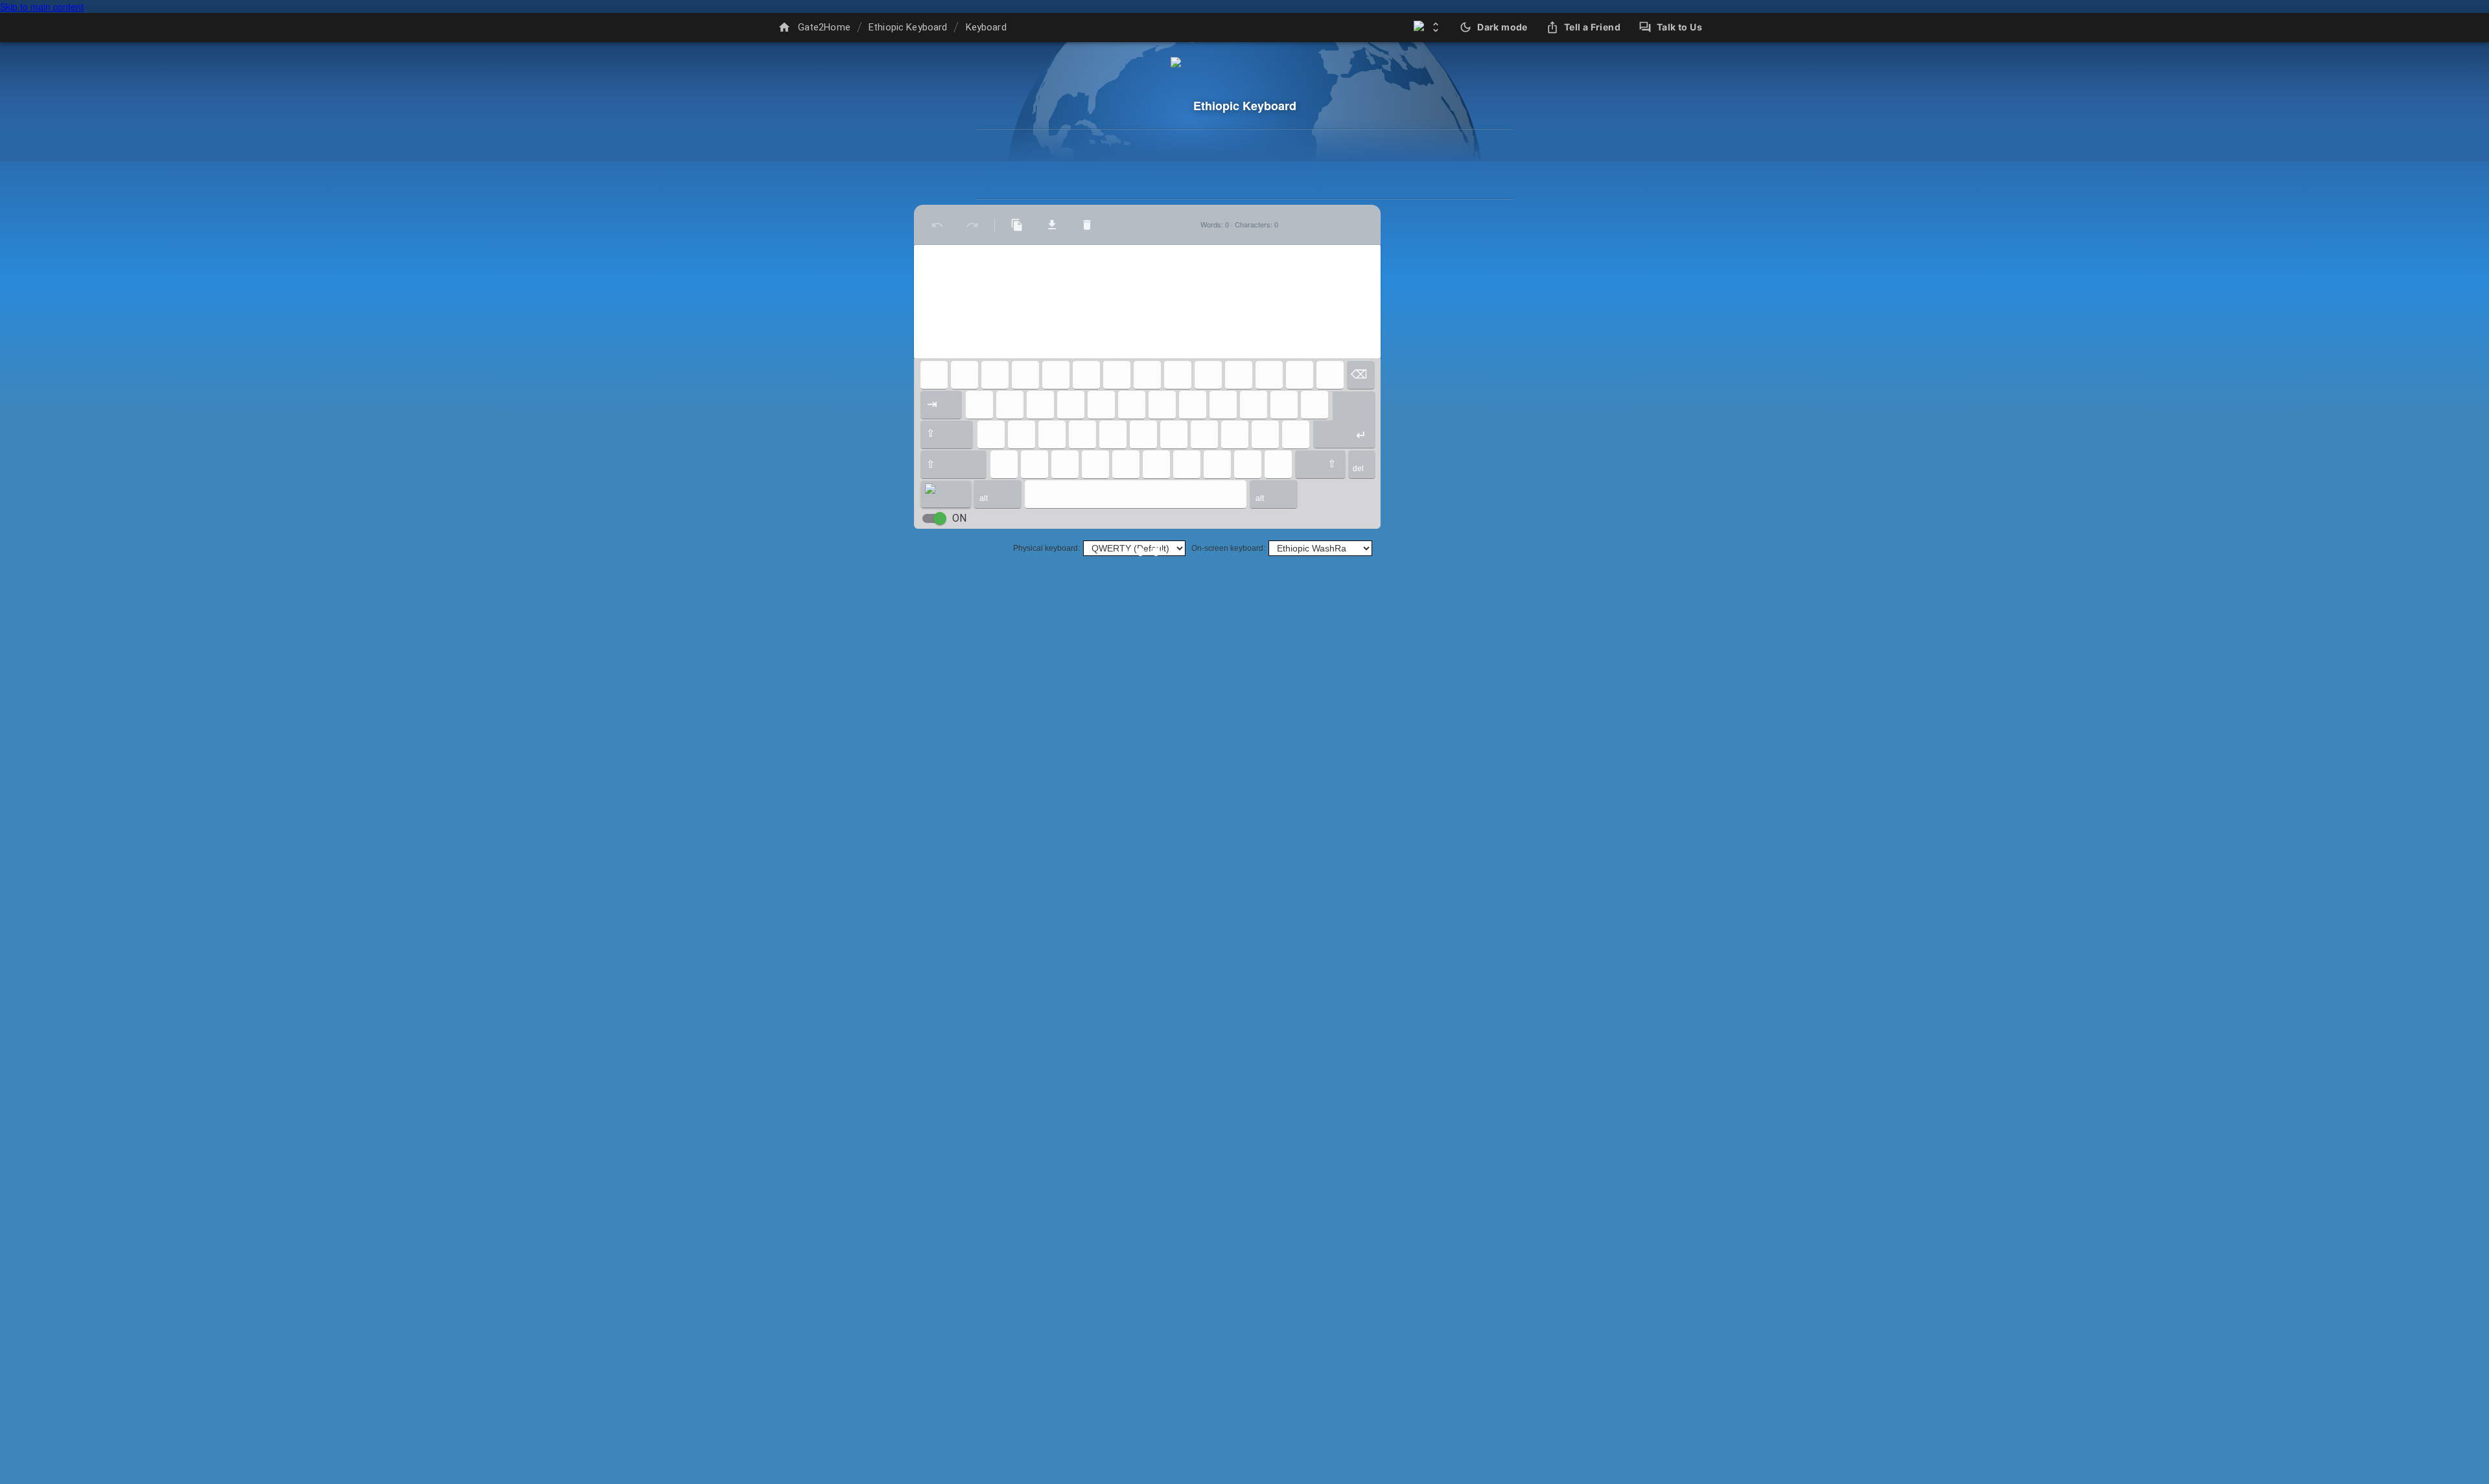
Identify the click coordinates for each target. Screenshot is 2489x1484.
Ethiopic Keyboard (908, 27)
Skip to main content (42, 6)
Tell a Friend (1592, 27)
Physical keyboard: (1046, 548)
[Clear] (1087, 225)
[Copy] (1017, 225)
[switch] (940, 518)
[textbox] (1147, 302)
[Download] (1052, 225)
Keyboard (986, 27)
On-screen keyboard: (1228, 548)
